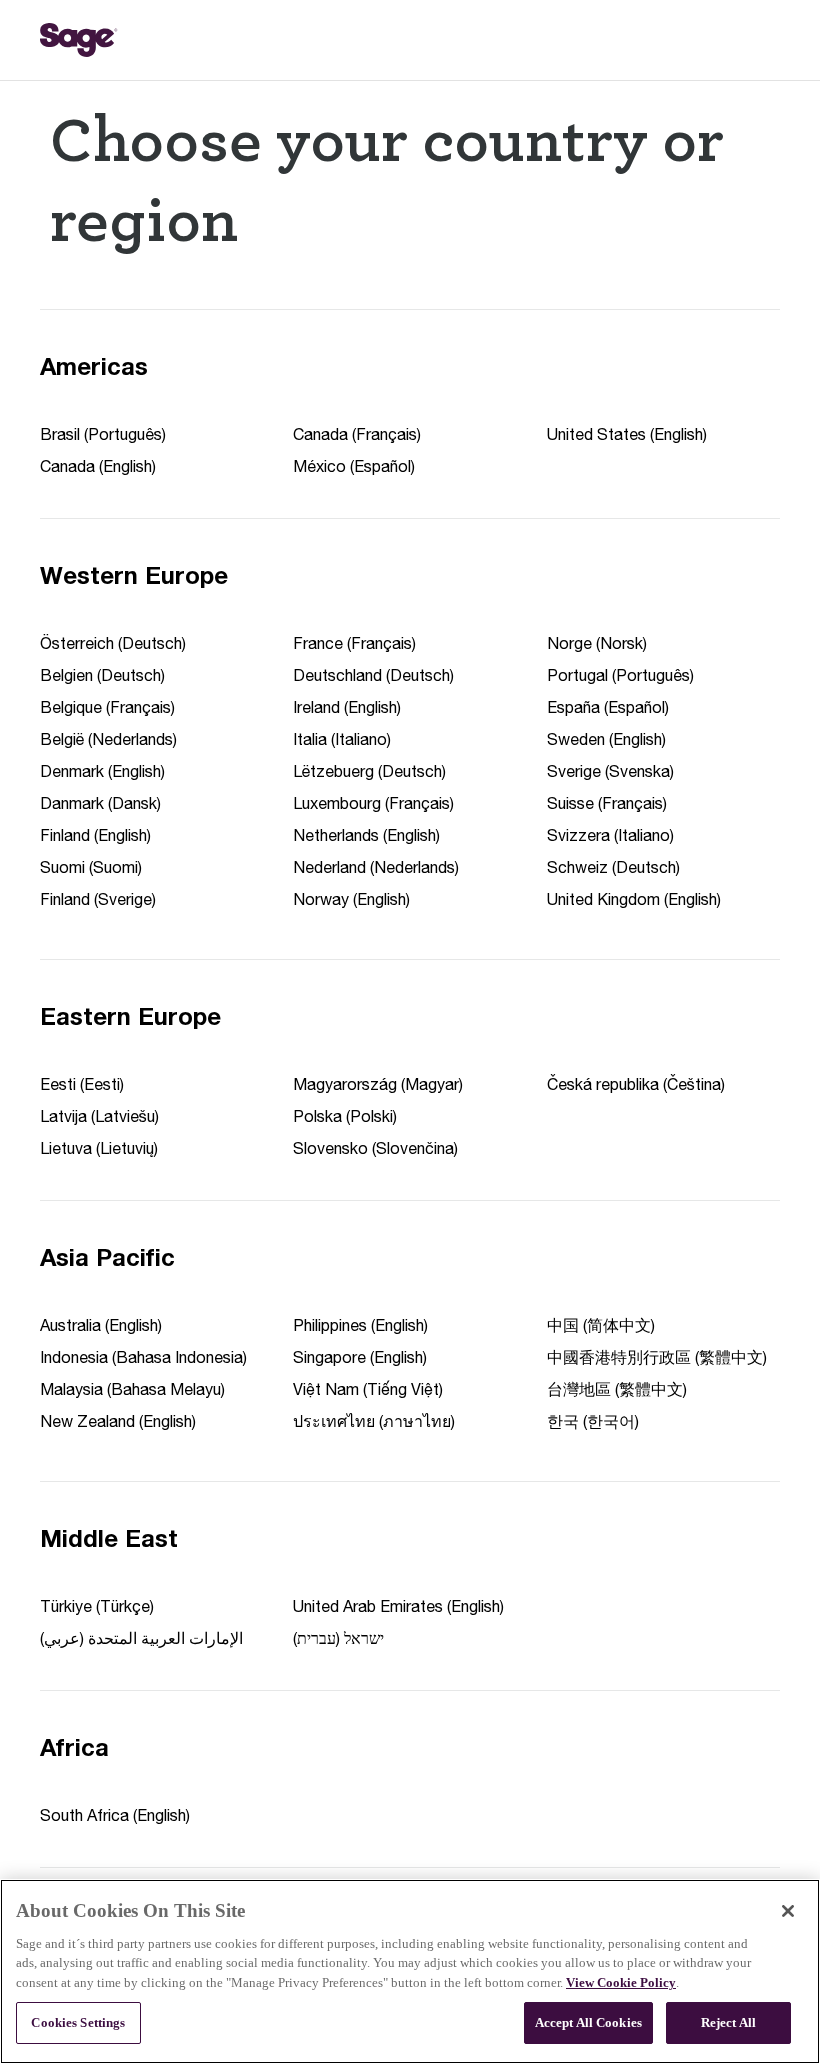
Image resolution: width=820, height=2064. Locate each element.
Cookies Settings (78, 2022)
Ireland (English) (347, 707)
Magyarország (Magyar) (378, 1084)
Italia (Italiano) (342, 739)
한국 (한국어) (593, 1421)
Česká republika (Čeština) (636, 1084)
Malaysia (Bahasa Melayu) (132, 1389)
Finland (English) (95, 835)
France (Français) (354, 643)
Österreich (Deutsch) (113, 643)
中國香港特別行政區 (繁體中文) (657, 1357)
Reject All (728, 2022)
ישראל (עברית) (338, 1638)
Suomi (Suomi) (91, 867)
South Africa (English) (115, 1815)
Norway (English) (351, 899)
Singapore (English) (360, 1357)
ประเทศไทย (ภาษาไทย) (374, 1421)
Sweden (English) (606, 739)
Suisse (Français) (607, 803)
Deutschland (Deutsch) (373, 675)
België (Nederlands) (108, 739)
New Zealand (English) (118, 1421)
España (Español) (608, 707)
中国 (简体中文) (601, 1325)
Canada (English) (98, 466)
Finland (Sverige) (98, 899)
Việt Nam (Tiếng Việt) (368, 1389)
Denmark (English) (102, 771)
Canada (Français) (357, 434)
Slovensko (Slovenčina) (375, 1148)
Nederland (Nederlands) (376, 867)
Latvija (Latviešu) (99, 1116)
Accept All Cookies (588, 2022)
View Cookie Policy (621, 1982)
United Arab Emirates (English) (398, 1606)
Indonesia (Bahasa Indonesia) (143, 1357)
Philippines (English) (360, 1325)
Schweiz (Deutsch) (613, 867)
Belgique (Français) (107, 707)
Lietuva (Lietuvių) (99, 1148)
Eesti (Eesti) (82, 1084)
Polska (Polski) (345, 1116)
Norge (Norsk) (597, 643)
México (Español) (354, 466)
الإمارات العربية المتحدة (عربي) (141, 1638)
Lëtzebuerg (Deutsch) (369, 771)
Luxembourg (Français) (373, 803)
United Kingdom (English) (634, 899)
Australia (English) (101, 1325)
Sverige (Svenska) (610, 771)
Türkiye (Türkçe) (97, 1606)
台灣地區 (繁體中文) (617, 1389)
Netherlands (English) (366, 835)
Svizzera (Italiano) (610, 835)
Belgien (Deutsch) (102, 675)
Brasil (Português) (103, 434)
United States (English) (627, 434)
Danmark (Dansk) (100, 803)
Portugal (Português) (620, 675)
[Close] (788, 1911)
